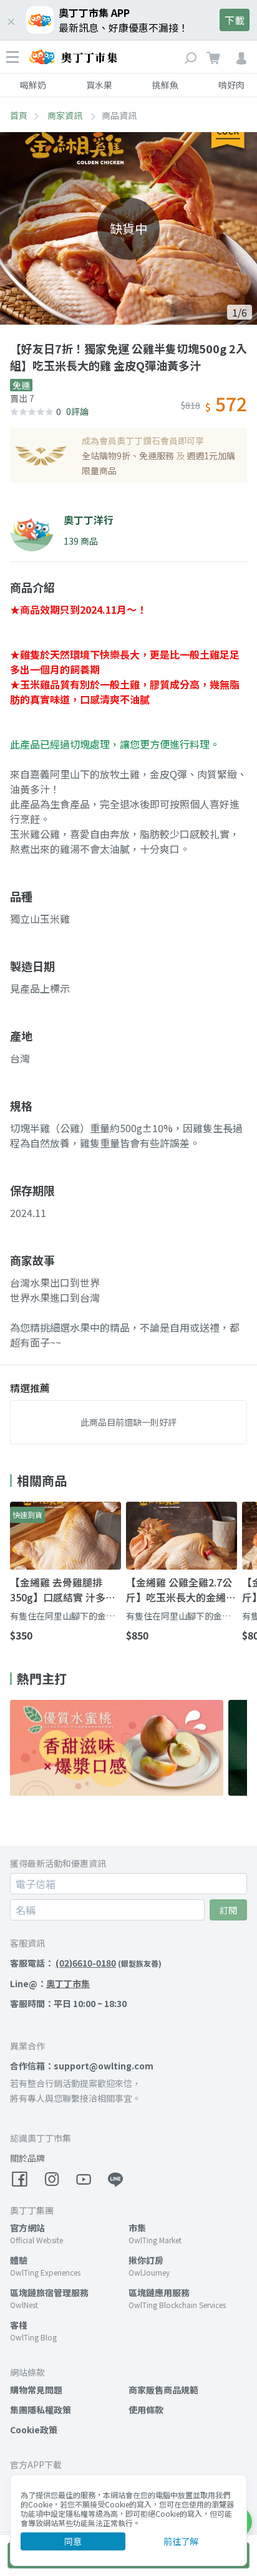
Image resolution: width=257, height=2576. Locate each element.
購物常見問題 (36, 2390)
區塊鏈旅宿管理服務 (49, 2292)
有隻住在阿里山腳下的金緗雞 (62, 1616)
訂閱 (228, 1910)
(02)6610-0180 (86, 1963)
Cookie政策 (34, 2430)
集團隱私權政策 (41, 2410)
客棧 (19, 2325)
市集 (137, 2228)
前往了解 (181, 2541)
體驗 (19, 2260)
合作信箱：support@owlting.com (82, 2066)
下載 (235, 20)
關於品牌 (27, 2158)
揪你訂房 (146, 2260)
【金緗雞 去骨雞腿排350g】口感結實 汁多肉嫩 (63, 1590)
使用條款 (146, 2410)
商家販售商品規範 (163, 2390)
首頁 (19, 115)
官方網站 (27, 2228)
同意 (73, 2541)
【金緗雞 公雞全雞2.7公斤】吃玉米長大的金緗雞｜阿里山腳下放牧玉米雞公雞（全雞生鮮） (181, 1590)
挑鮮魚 (165, 85)
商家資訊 (66, 115)
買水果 (99, 85)
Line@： (50, 1983)
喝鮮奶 (33, 85)
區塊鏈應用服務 (159, 2292)
